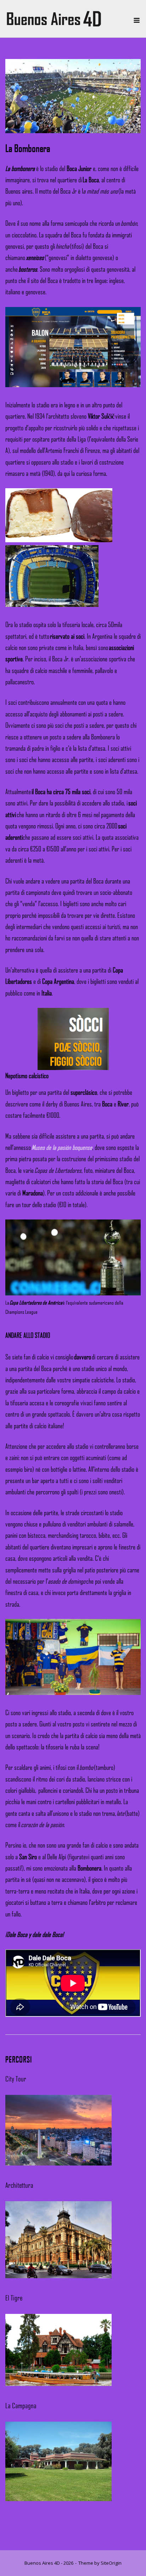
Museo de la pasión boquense (62, 1147)
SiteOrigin (111, 2563)
